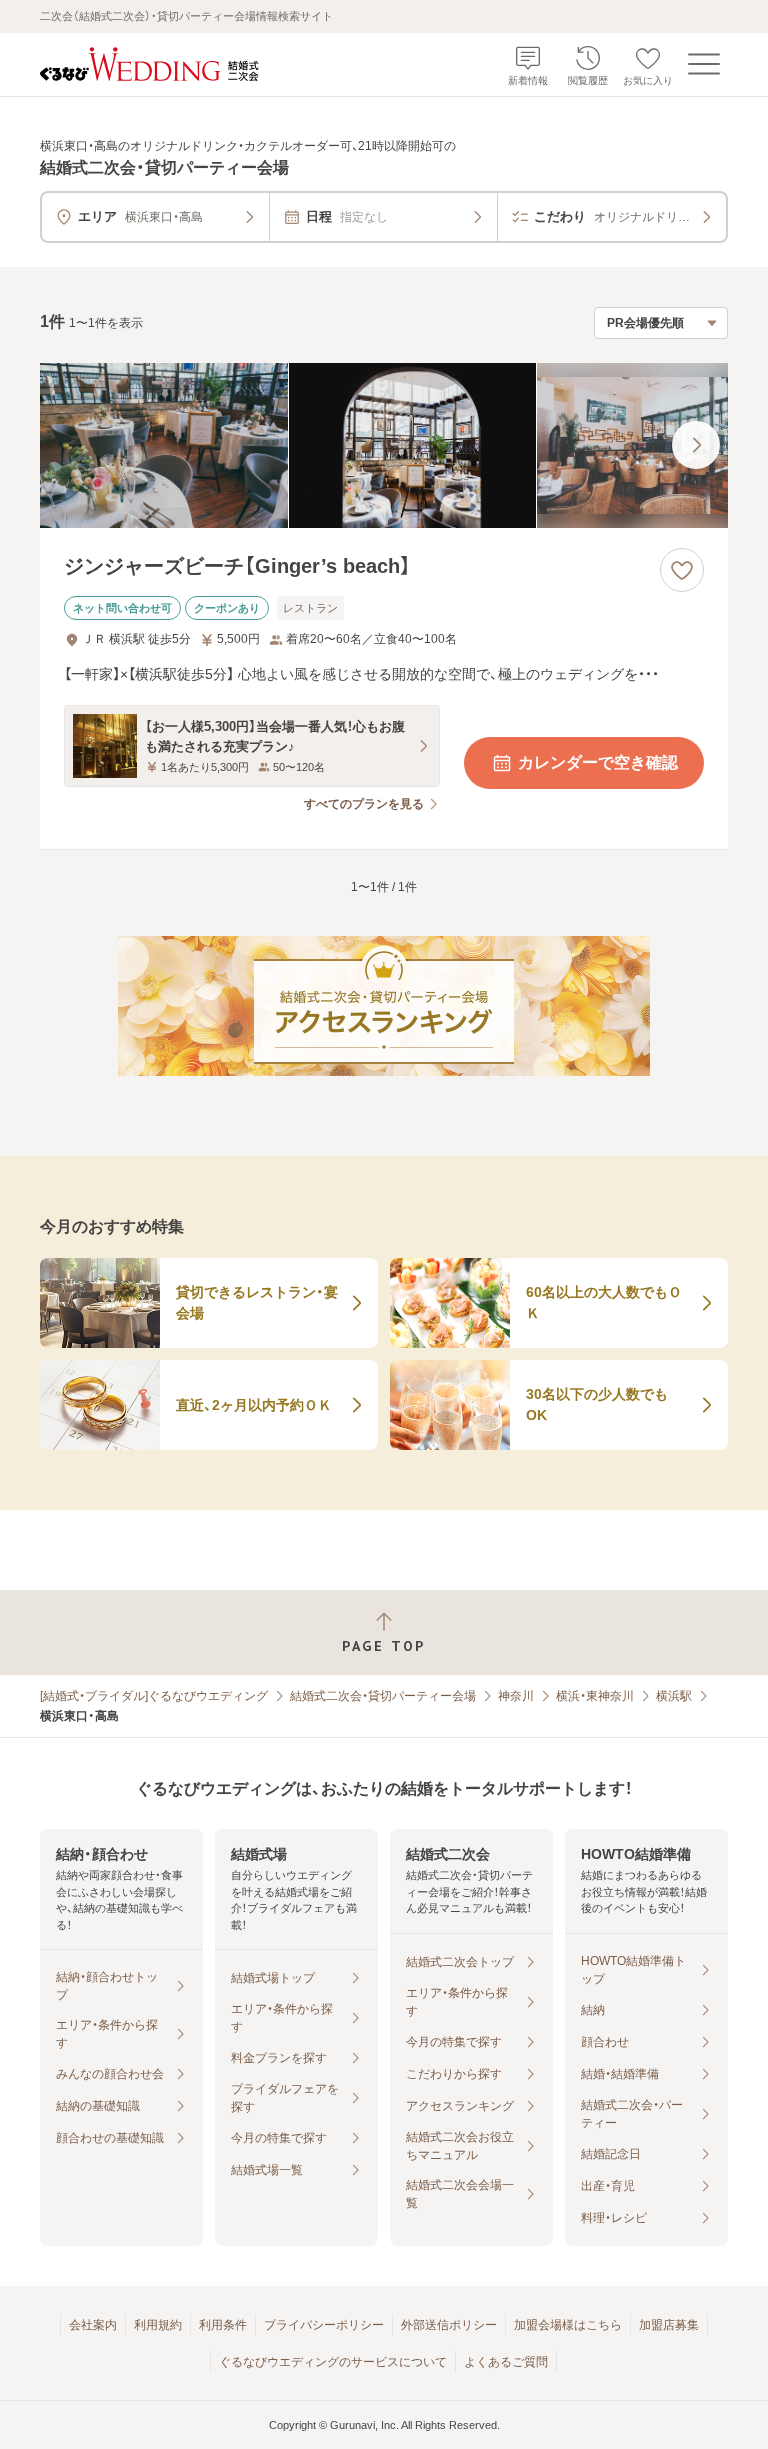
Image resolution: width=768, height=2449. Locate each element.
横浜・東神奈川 (595, 1696)
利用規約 (158, 2325)
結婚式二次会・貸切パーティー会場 (383, 1696)
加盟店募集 (669, 2325)
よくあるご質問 (506, 2362)
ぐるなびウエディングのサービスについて (333, 2362)
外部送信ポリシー (449, 2325)
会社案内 (93, 2325)
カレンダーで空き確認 (598, 762)
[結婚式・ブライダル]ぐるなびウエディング (154, 1696)
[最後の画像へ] (696, 445)
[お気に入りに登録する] (682, 570)
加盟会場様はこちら (568, 2325)
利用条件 (223, 2325)
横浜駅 (674, 1696)
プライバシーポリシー (324, 2325)
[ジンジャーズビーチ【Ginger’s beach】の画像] (384, 445)
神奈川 (516, 1696)
